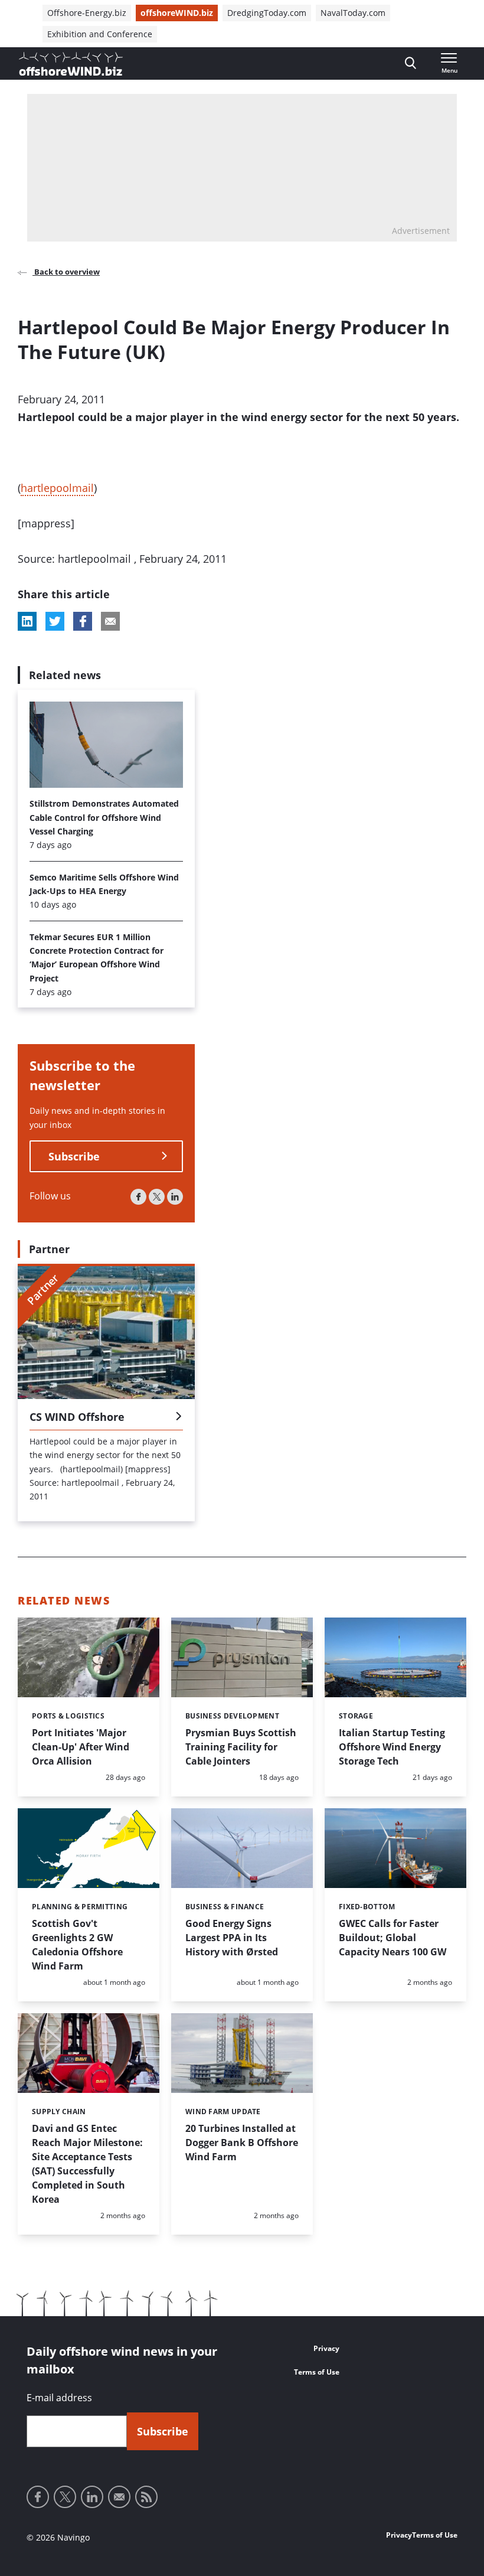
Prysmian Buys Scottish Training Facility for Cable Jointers (241, 1747)
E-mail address (59, 2398)
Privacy (326, 2348)
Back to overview (66, 272)
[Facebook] (138, 1197)
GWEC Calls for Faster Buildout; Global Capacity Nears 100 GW (393, 1938)
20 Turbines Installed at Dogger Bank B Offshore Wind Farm (242, 2143)
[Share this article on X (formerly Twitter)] (55, 621)
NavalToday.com (353, 13)
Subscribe (74, 1156)
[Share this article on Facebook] (83, 621)
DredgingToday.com (267, 13)
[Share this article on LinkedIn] (27, 621)
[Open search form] (411, 63)
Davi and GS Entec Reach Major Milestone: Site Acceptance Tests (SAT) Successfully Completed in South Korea (87, 2164)
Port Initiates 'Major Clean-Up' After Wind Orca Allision (81, 1747)
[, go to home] (71, 64)
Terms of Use (317, 2372)
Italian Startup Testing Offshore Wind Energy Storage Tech (392, 1747)
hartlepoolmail (57, 488)
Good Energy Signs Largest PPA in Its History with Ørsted (232, 1938)
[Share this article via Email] (110, 621)
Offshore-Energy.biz (87, 13)
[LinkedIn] (175, 1197)
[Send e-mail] (119, 2497)
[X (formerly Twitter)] (157, 1197)
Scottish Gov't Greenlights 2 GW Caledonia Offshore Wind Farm (77, 1945)
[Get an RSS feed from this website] (146, 2497)
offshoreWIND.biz (177, 13)
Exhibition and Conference (100, 34)
